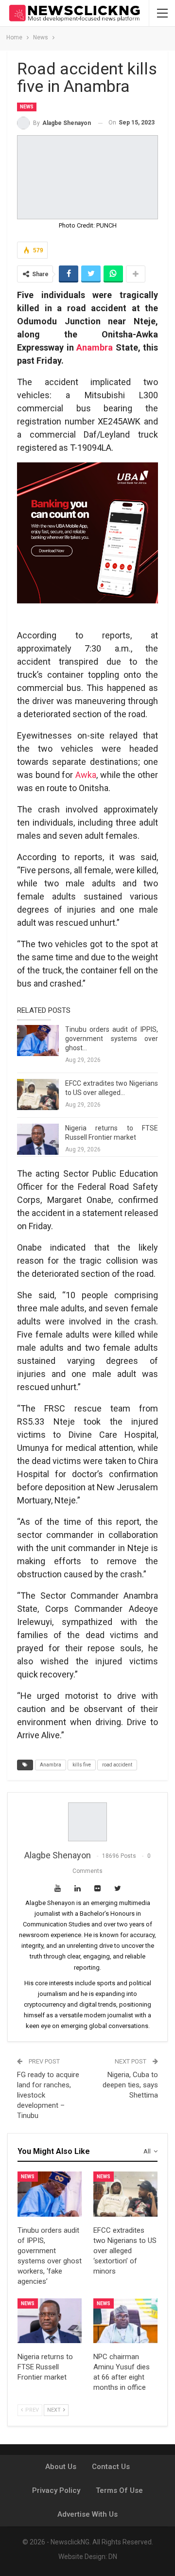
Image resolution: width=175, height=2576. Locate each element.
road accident (117, 1765)
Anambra (95, 347)
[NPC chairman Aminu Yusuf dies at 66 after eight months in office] (125, 2321)
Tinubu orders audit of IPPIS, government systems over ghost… (112, 1039)
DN (113, 2557)
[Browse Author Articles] (87, 1822)
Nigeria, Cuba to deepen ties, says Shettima (130, 2085)
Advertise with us (87, 2514)
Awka (86, 775)
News (27, 107)
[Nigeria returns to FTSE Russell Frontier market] (38, 1139)
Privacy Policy (56, 2490)
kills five (82, 1765)
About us (61, 2467)
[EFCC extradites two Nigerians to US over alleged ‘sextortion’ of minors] (38, 1094)
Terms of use (119, 2490)
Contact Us (111, 2467)
